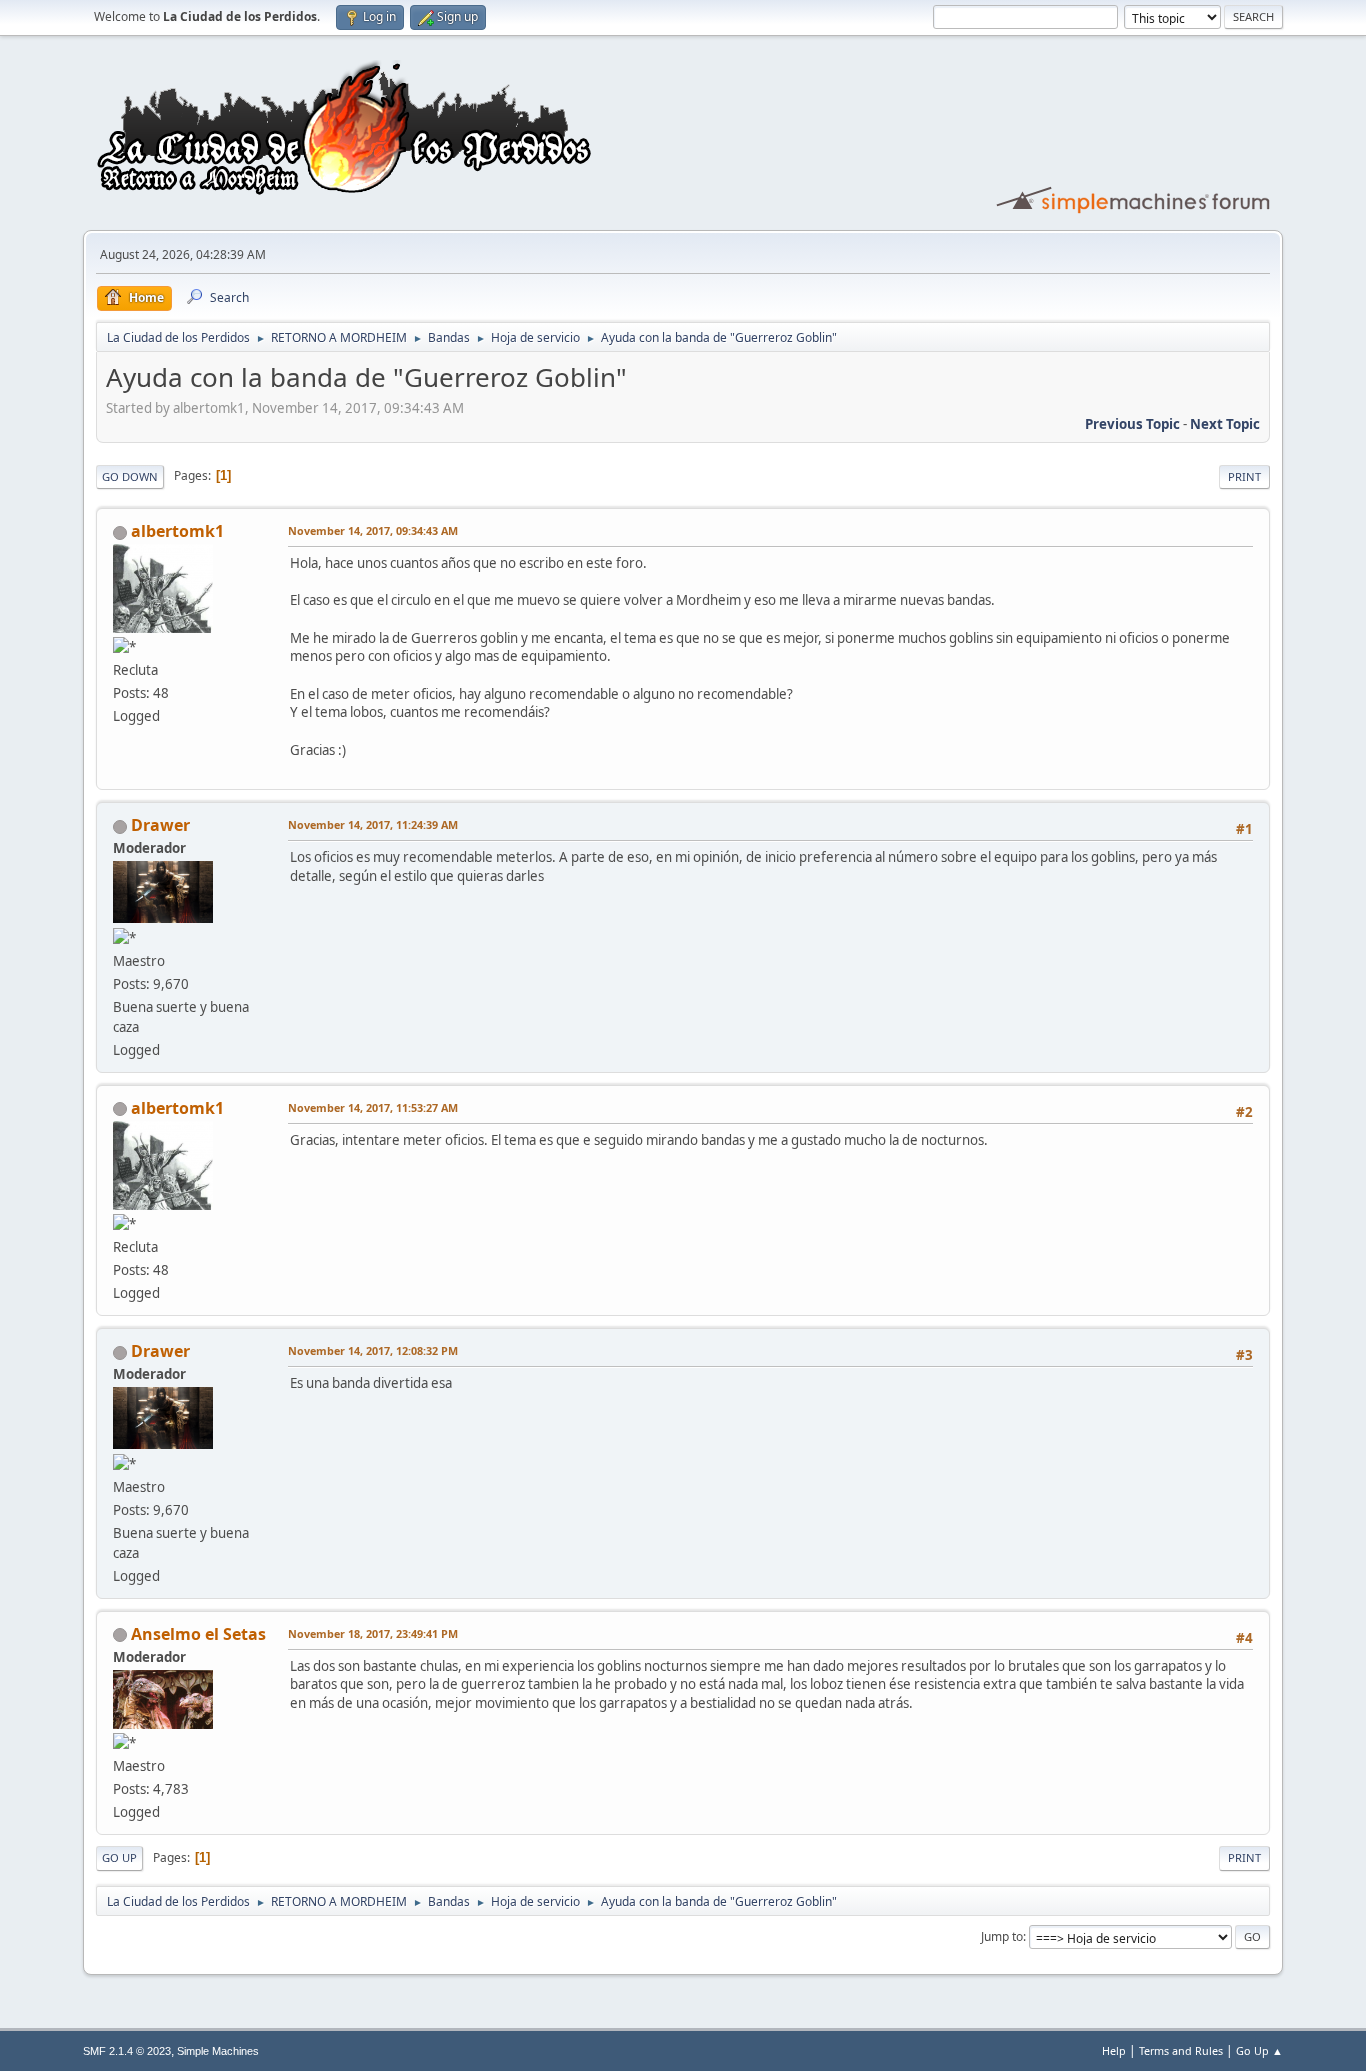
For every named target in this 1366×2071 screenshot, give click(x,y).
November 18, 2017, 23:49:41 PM (373, 1633)
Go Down (130, 476)
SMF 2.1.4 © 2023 (127, 2051)
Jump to (1002, 1936)
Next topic (1225, 424)
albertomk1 (177, 531)
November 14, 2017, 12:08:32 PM (373, 1350)
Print (1244, 476)
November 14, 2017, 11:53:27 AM (373, 1107)
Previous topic (1132, 424)
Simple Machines (218, 2051)
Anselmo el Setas (198, 1634)
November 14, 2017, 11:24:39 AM (373, 824)
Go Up (119, 1857)
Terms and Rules (1181, 2050)
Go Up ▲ (1259, 2050)
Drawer (160, 825)
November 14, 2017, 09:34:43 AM (373, 530)
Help (1114, 2050)
